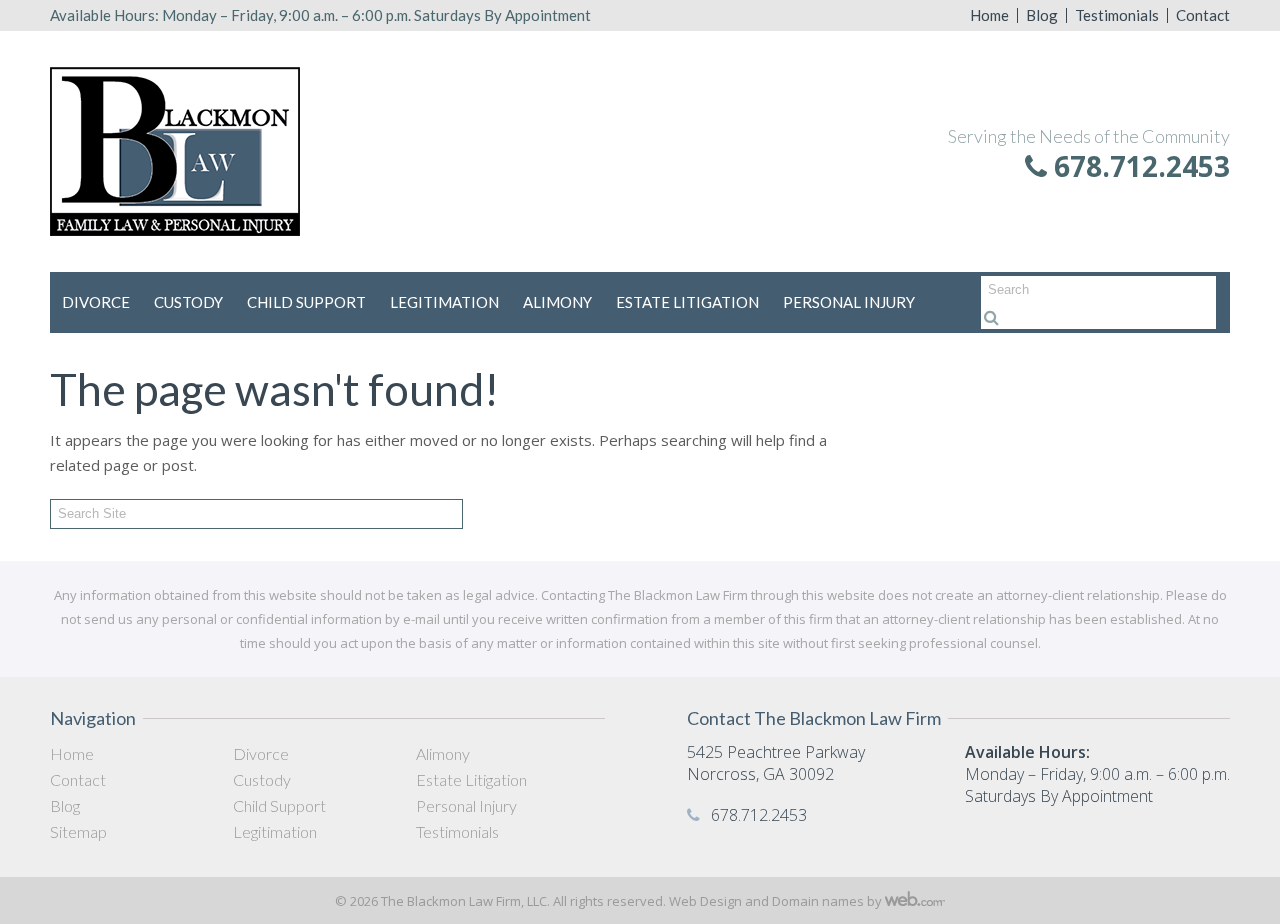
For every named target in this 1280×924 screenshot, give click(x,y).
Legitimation (444, 302)
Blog (1042, 15)
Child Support (306, 302)
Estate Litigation (687, 302)
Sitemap (78, 831)
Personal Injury (849, 302)
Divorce (96, 302)
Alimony (557, 302)
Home (989, 15)
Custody (188, 302)
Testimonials (1117, 15)
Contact (1203, 15)
